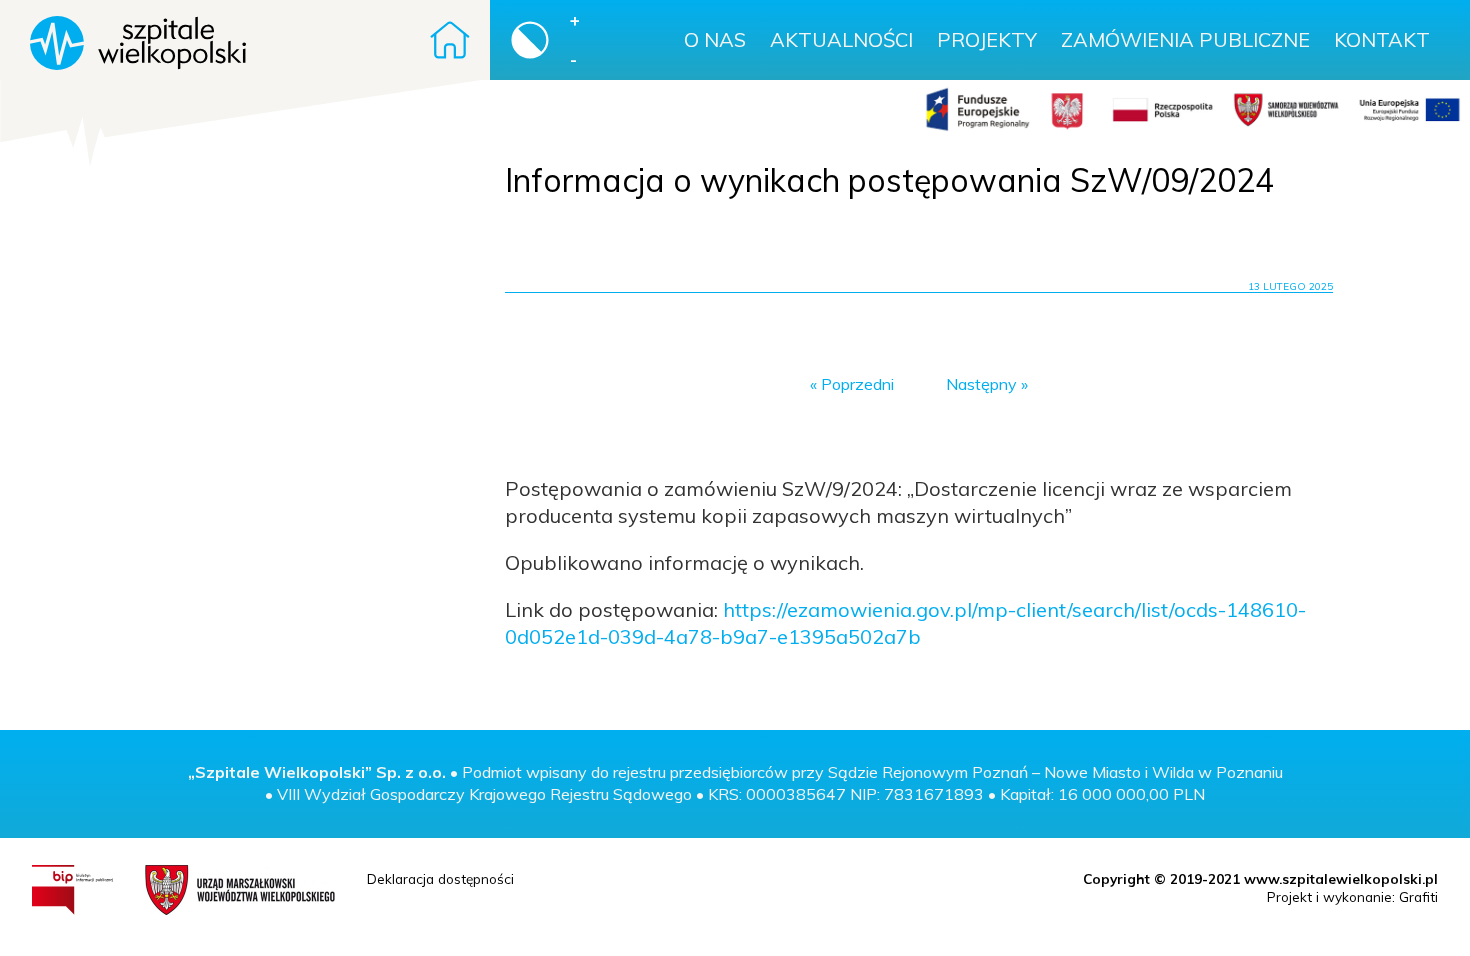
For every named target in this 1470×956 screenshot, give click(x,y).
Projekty (987, 39)
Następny (981, 384)
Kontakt (1382, 39)
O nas (715, 39)
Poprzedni (857, 384)
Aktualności (841, 39)
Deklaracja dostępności (440, 878)
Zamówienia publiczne (1185, 39)
